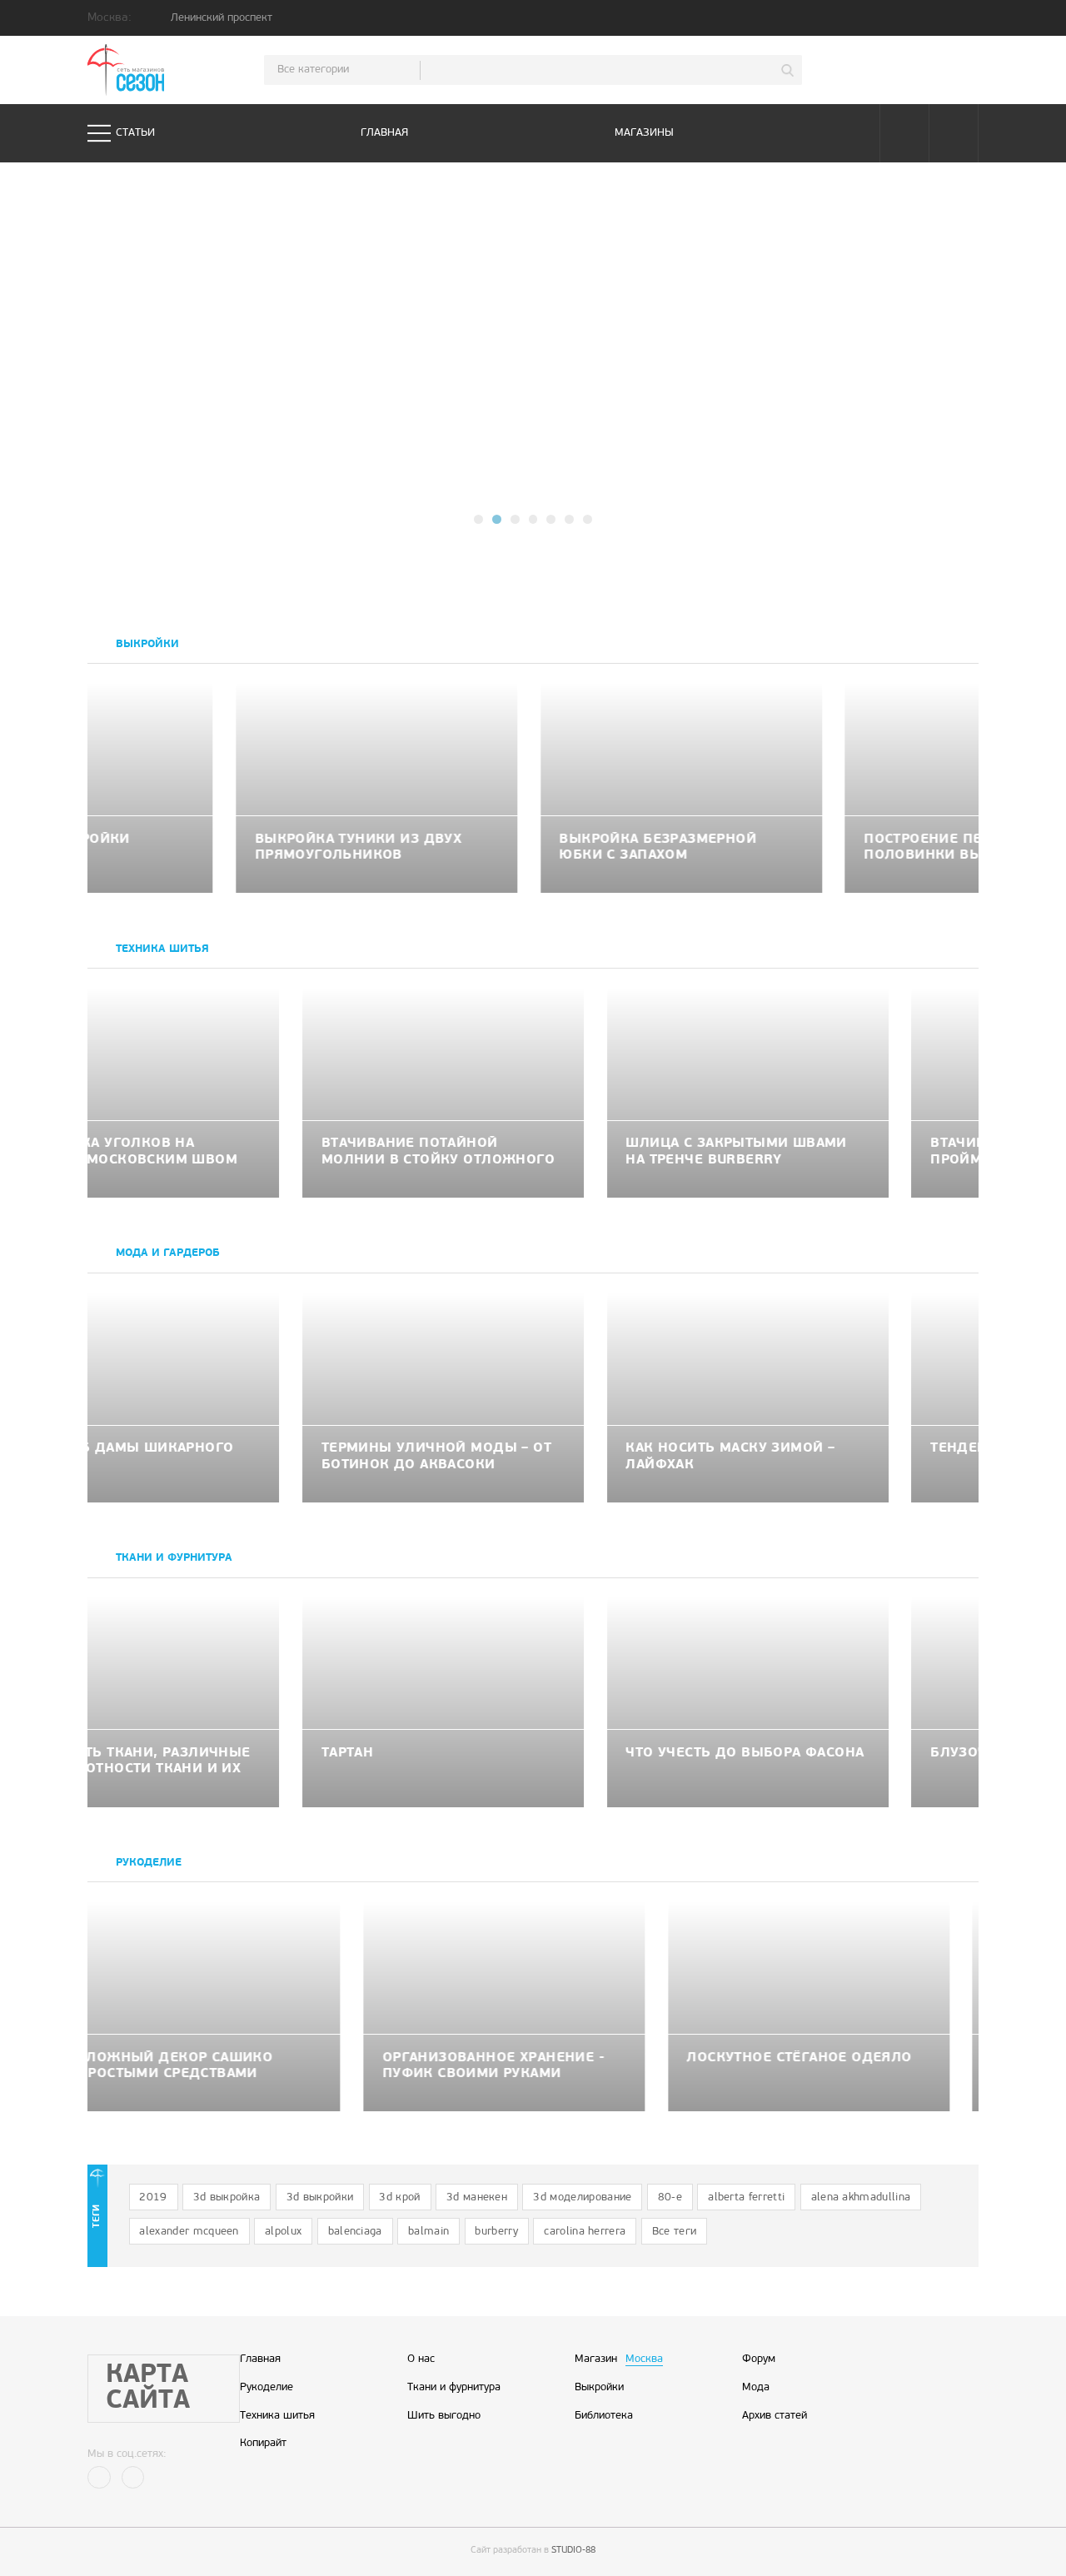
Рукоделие (266, 2388)
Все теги (675, 2232)
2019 (153, 2197)
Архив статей (775, 2416)
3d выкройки (320, 2197)
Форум (759, 2359)
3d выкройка (227, 2197)
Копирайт (263, 2444)
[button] (478, 519)
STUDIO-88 (573, 2551)
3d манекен (477, 2197)
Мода (756, 2388)
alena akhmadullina (861, 2197)
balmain (428, 2232)
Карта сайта (148, 2389)
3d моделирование (582, 2197)
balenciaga (355, 2232)
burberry (496, 2232)
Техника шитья (277, 2416)
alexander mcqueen (189, 2232)
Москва (644, 2359)
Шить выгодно (444, 2416)
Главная (384, 133)
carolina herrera (585, 2232)
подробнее (581, 385)
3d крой (399, 2197)
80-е (670, 2197)
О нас (421, 2359)
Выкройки (599, 2388)
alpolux (283, 2232)
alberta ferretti (746, 2197)
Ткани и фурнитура (454, 2388)
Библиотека (604, 2416)
